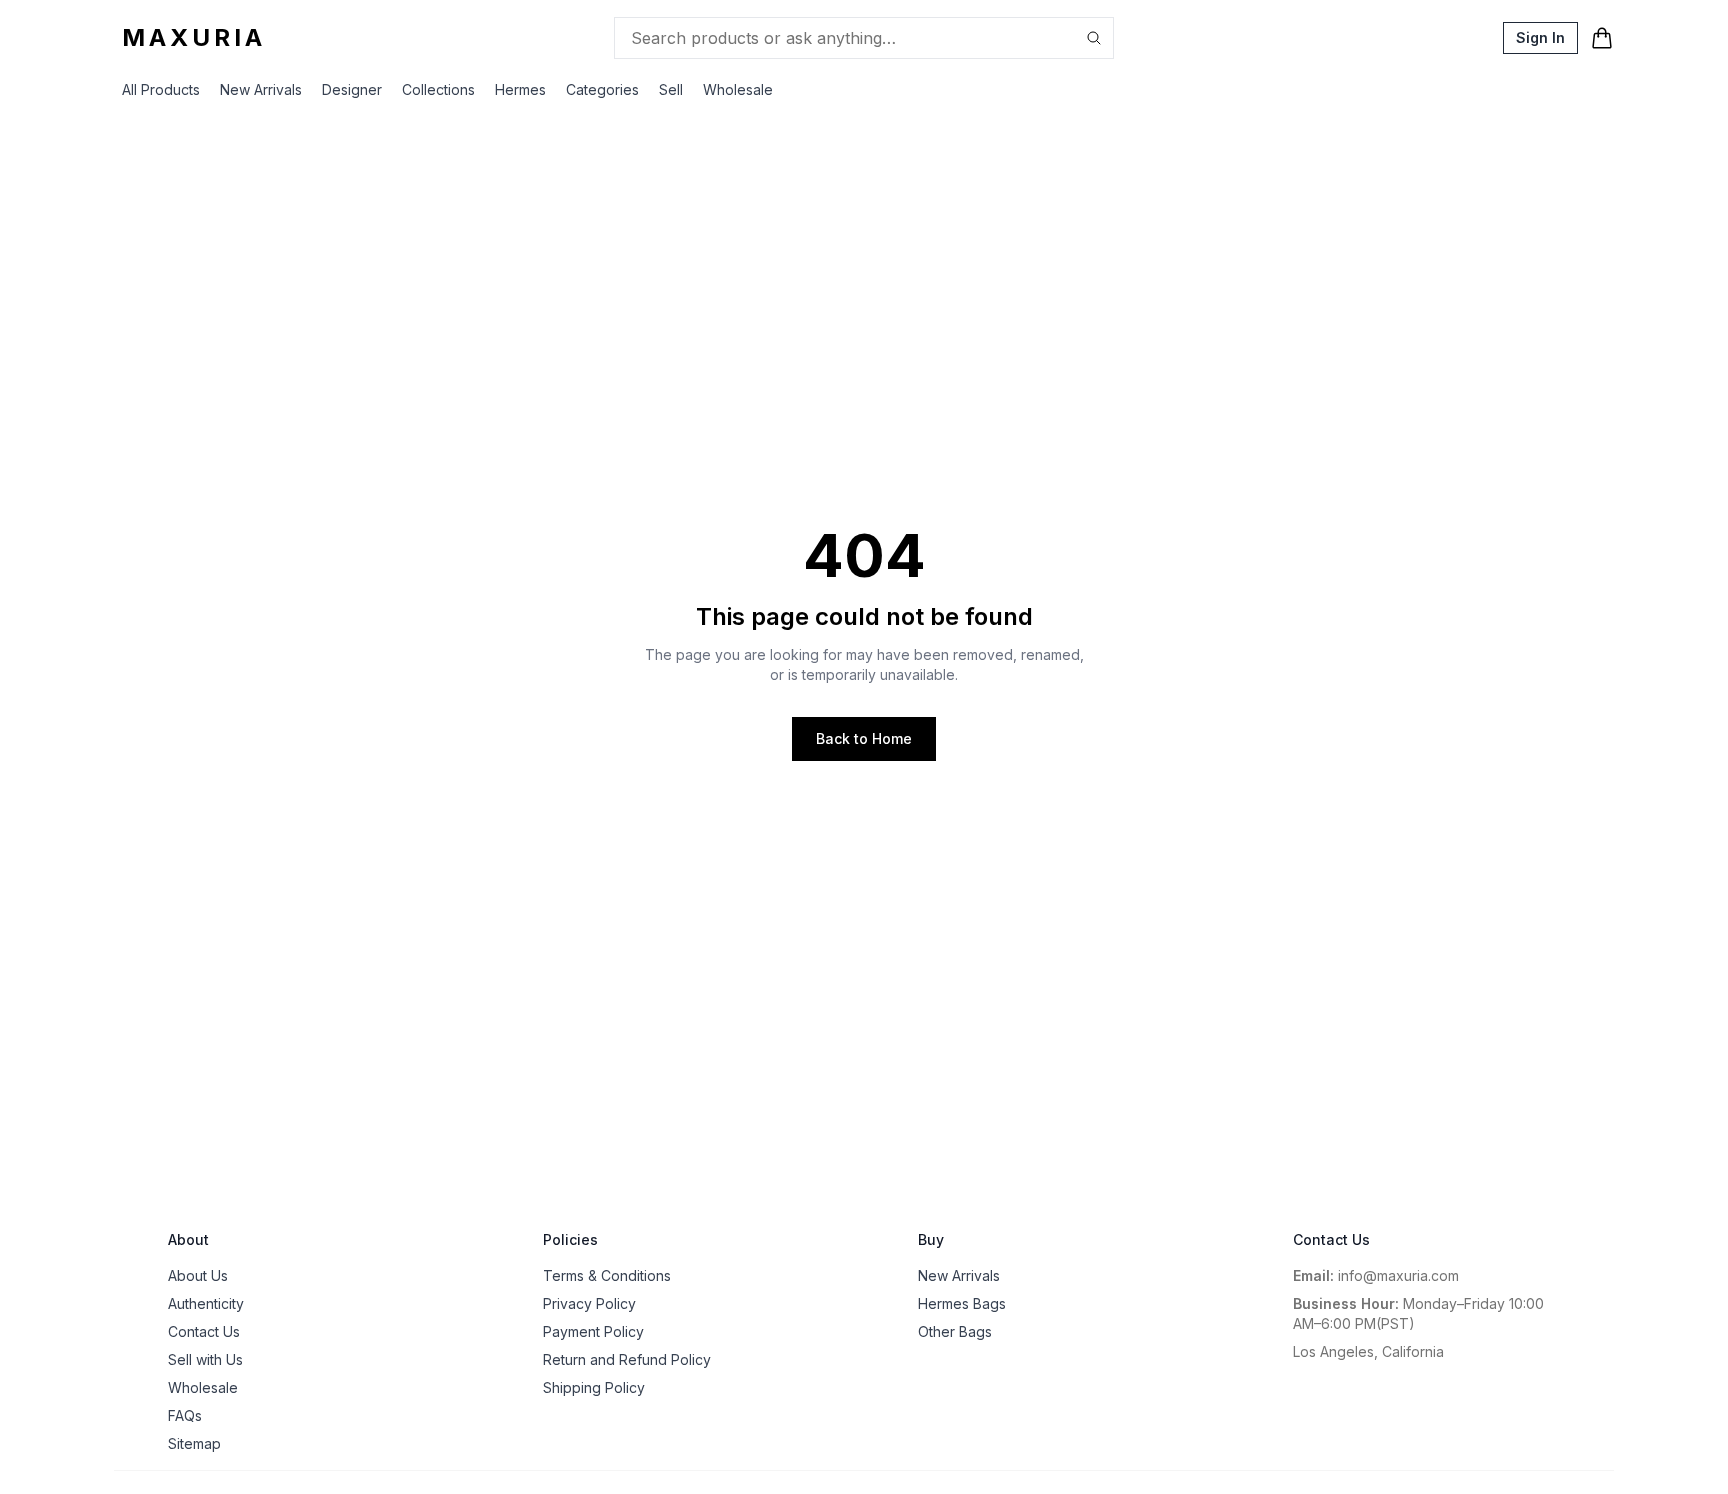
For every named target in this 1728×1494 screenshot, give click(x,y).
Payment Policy (593, 1331)
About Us (198, 1275)
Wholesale (738, 89)
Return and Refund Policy (627, 1359)
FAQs (185, 1415)
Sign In (1540, 37)
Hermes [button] (520, 89)
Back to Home (864, 738)
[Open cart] (1602, 38)
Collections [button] (438, 89)
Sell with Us (205, 1359)
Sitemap (194, 1443)
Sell (671, 89)
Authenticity (206, 1303)
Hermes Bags (962, 1303)
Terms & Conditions (607, 1275)
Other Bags (955, 1331)
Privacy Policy (589, 1303)
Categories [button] (602, 89)
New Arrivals (261, 89)
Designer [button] (352, 89)
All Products (161, 89)
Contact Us (204, 1331)
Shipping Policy (594, 1387)
